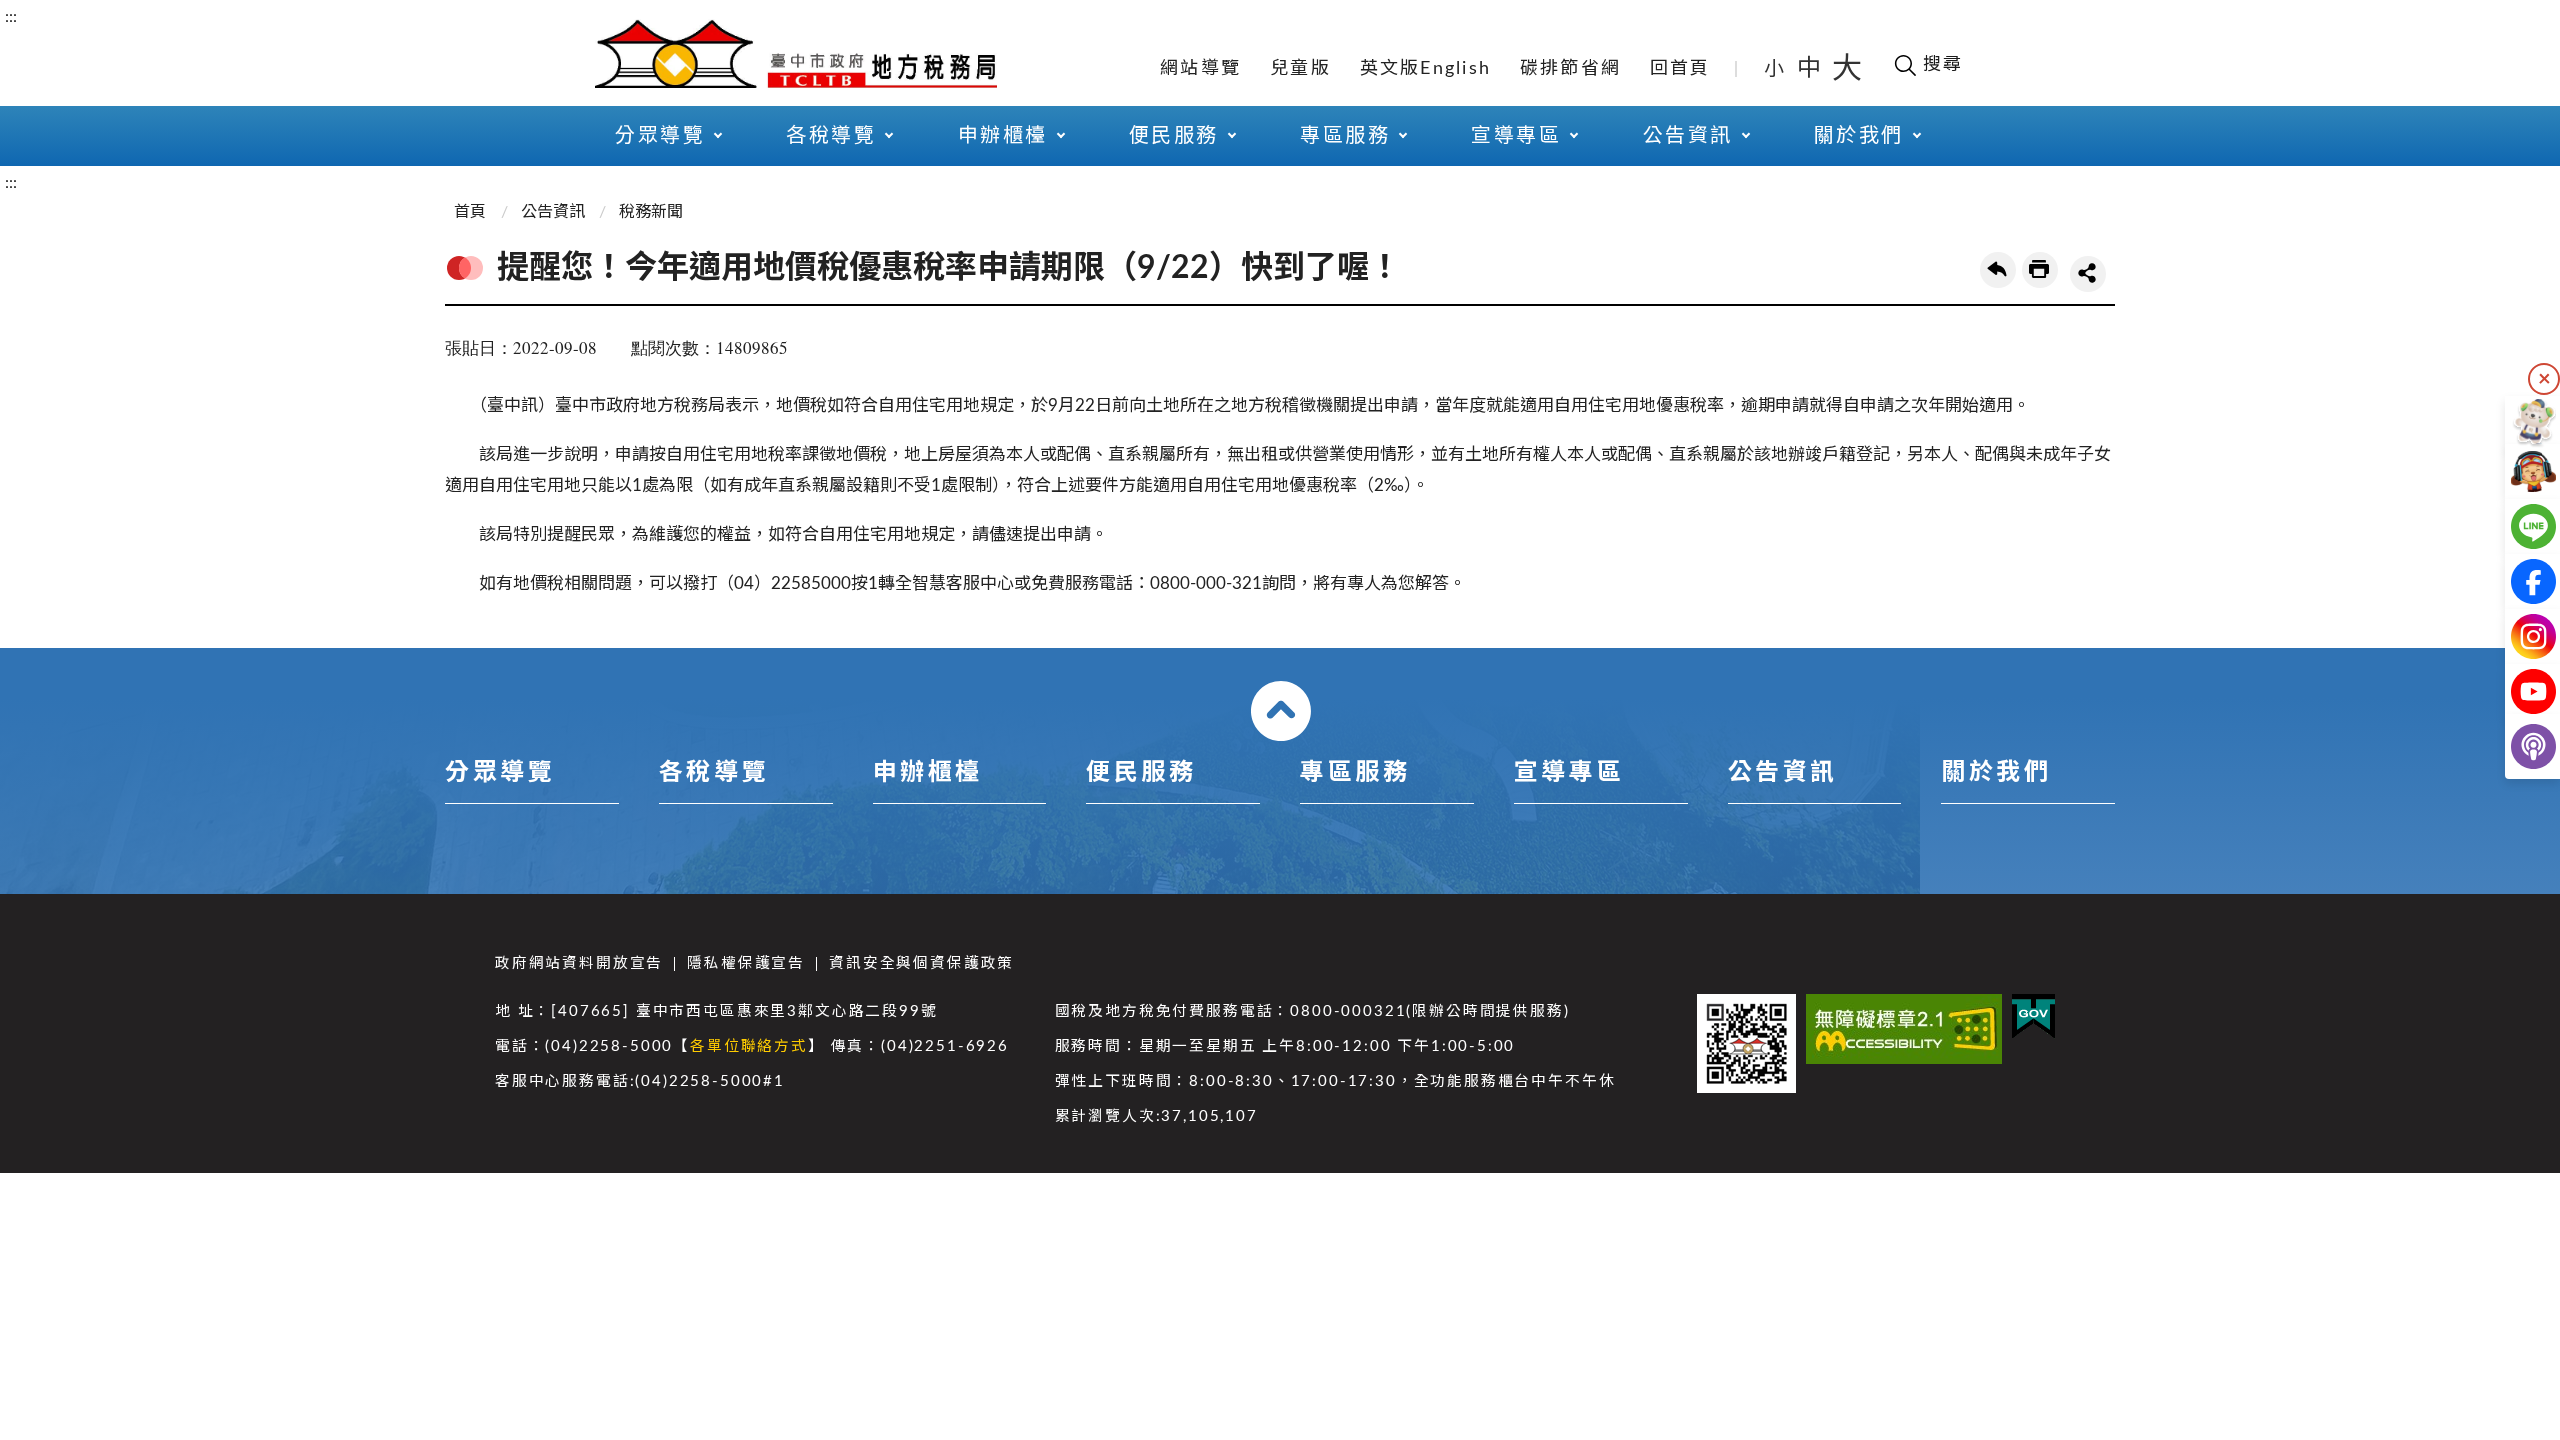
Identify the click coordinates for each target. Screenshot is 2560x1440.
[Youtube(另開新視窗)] (2517, 691)
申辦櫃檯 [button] (1003, 136)
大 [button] (1847, 69)
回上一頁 (1998, 270)
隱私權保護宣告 (746, 963)
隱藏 (2544, 379)
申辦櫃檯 (928, 773)
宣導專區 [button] (1516, 136)
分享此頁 (2088, 274)
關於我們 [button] (1859, 136)
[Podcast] (2517, 746)
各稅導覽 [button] (831, 136)
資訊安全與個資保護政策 (921, 963)
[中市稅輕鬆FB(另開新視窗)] (2517, 581)
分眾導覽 (500, 773)
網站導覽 (1200, 69)
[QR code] (1746, 1043)
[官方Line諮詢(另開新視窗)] (2517, 526)
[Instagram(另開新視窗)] (2517, 636)
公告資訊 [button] (1688, 136)
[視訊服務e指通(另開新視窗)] (2517, 471)
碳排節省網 (1570, 69)
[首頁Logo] (796, 52)
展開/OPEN (1281, 711)
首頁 (470, 212)
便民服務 (1141, 773)
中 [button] (1811, 69)
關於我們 (1996, 773)
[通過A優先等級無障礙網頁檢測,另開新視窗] (1904, 1029)
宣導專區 (1569, 773)
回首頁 (1680, 69)
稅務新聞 (651, 212)
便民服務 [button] (1174, 136)
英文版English (1426, 69)
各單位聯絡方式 (749, 1046)
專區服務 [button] (1345, 136)
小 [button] (1775, 69)
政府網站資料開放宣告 (579, 963)
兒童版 (1300, 69)
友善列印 (2040, 270)
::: (11, 17)
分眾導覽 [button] (660, 136)
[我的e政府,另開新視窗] (2033, 1016)
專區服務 (1355, 773)
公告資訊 (553, 212)
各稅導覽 (714, 773)
